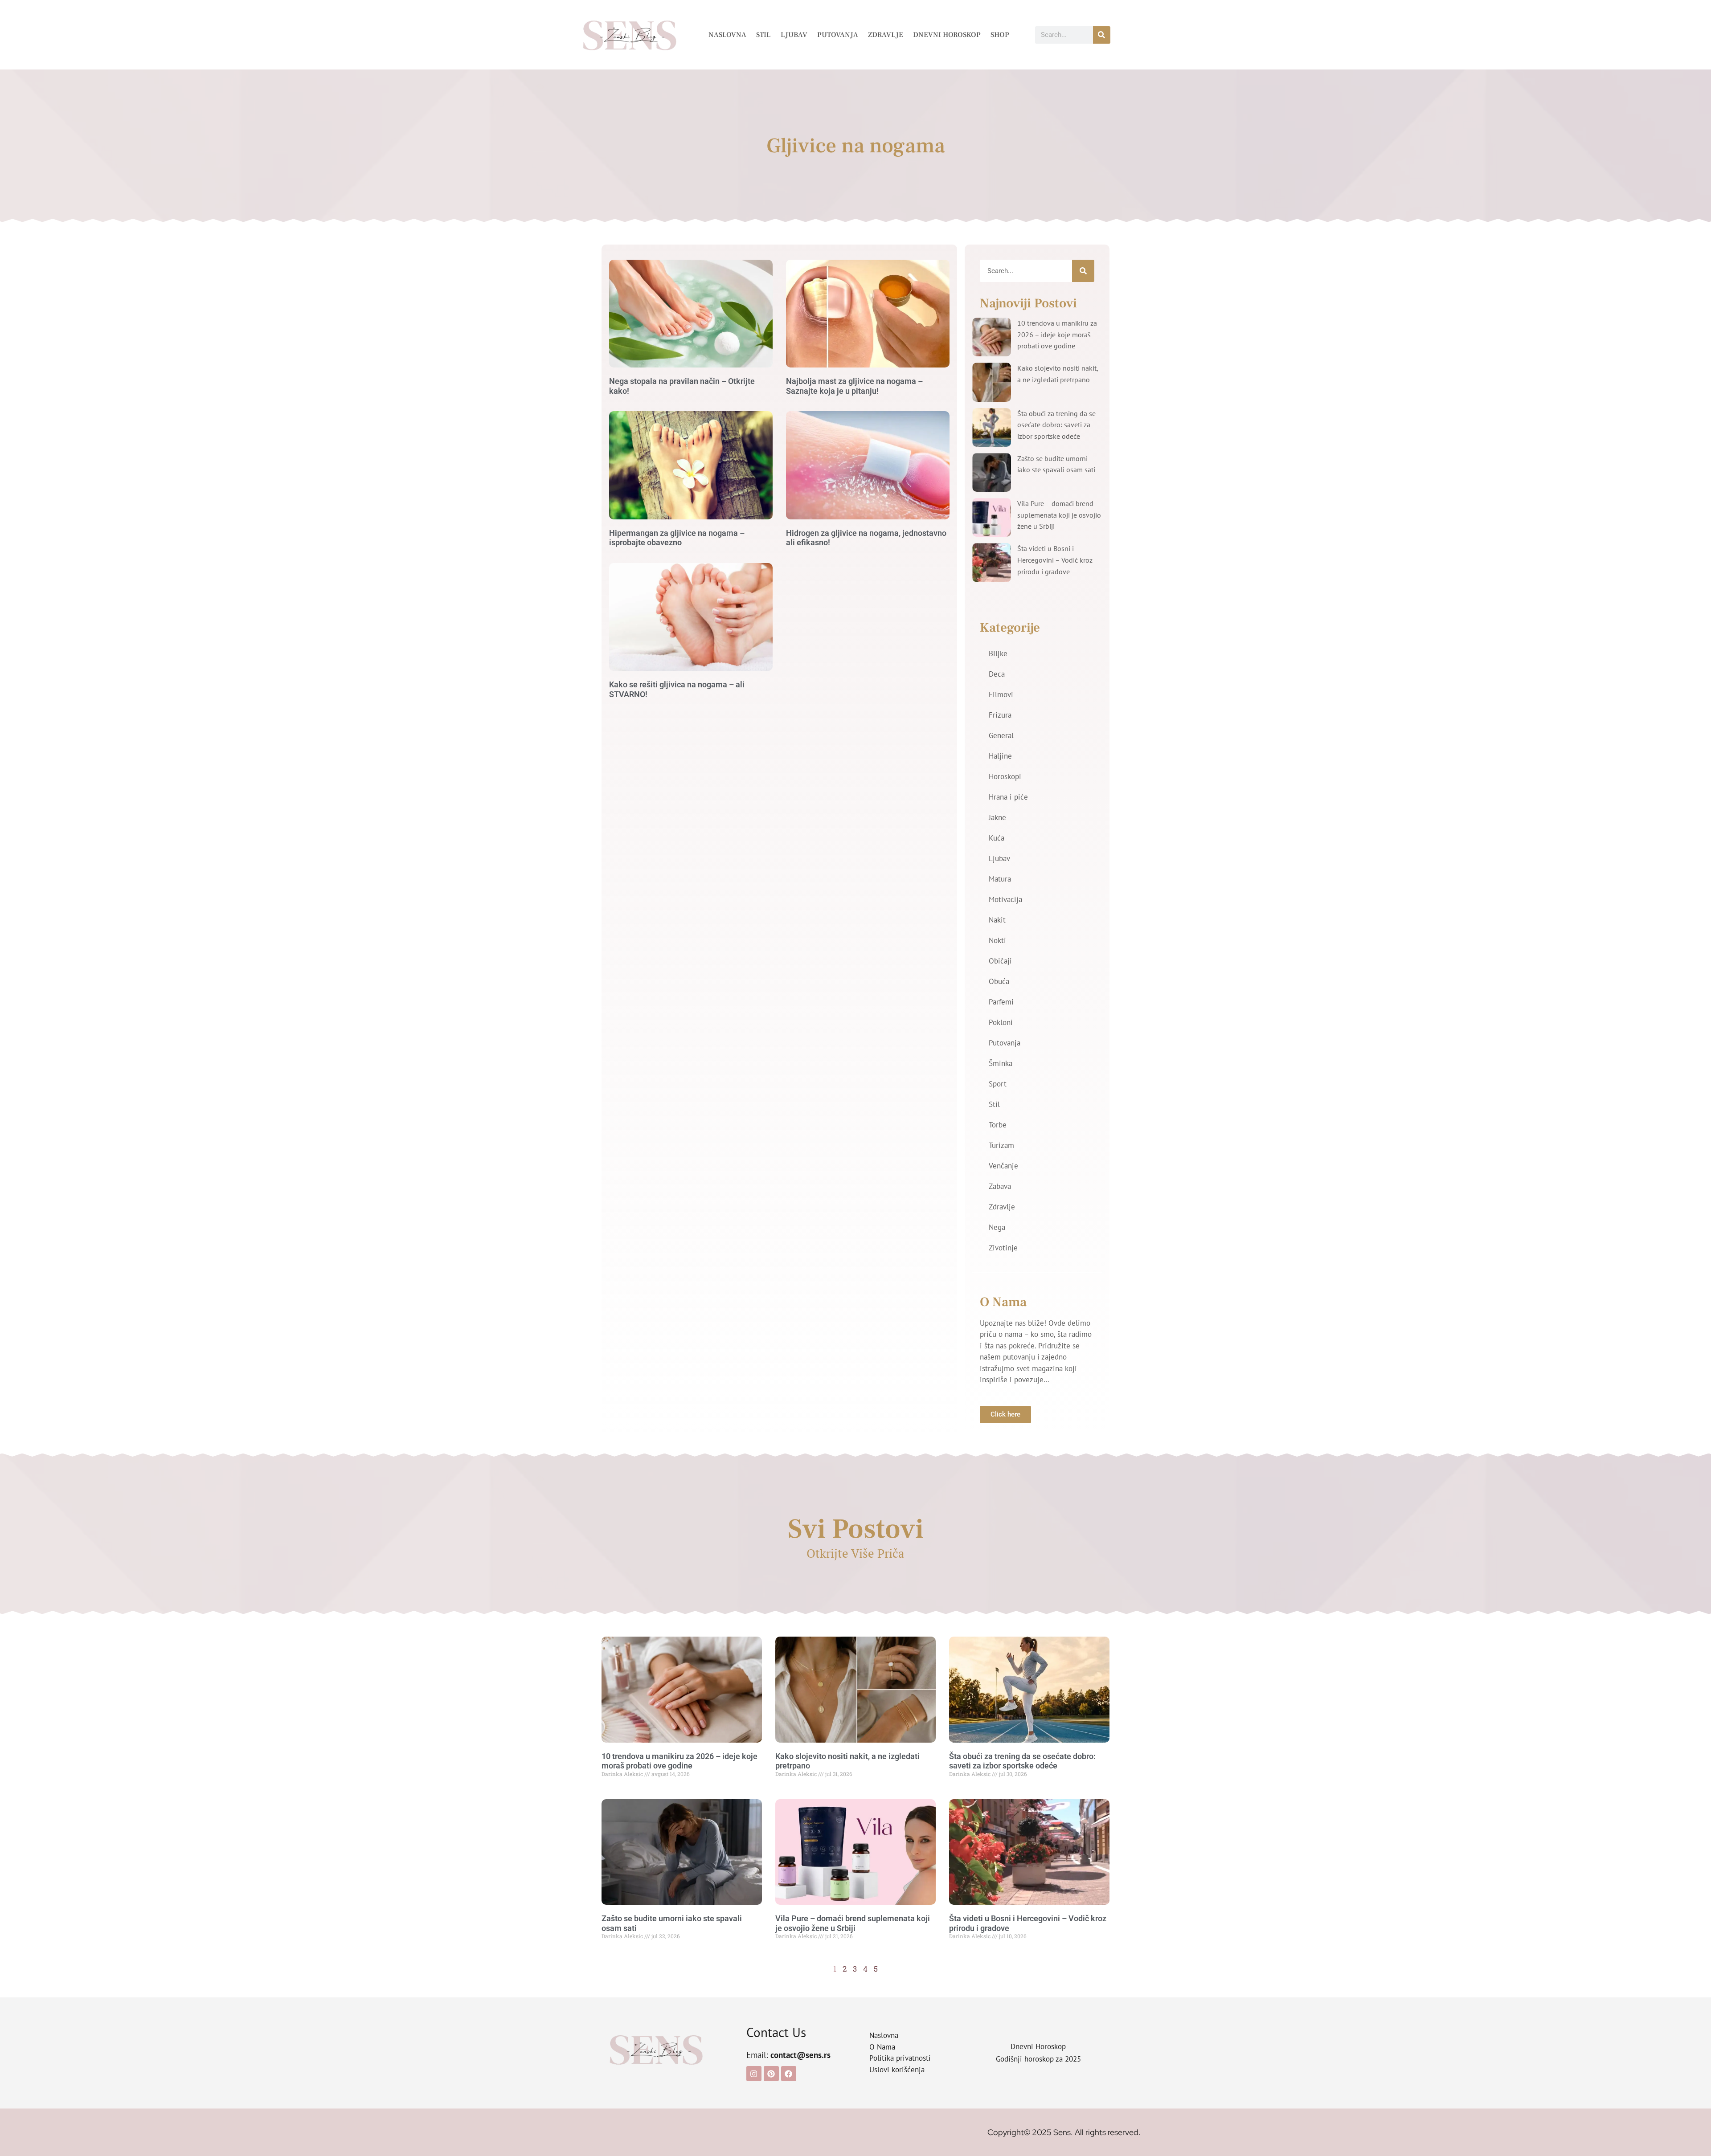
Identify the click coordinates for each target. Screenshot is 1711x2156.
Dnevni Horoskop (947, 35)
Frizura (1000, 715)
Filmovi (1001, 694)
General (1001, 735)
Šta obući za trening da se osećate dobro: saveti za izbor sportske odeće (1056, 425)
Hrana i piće (1008, 797)
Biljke (998, 653)
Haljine (1000, 756)
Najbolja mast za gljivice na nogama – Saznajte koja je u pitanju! (854, 386)
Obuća (999, 981)
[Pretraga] (1102, 35)
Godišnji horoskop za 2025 (1038, 2059)
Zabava (1000, 1186)
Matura (1000, 879)
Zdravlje (886, 35)
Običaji (1000, 961)
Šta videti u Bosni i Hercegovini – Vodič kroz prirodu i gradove (1055, 560)
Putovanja (838, 35)
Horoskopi (1005, 776)
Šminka (1001, 1063)
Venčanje (1003, 1166)
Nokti (997, 940)
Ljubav (794, 35)
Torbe (998, 1125)
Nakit (997, 920)
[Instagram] (754, 2074)
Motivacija (1005, 899)
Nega (997, 1227)
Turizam (1001, 1145)
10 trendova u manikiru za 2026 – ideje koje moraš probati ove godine (1057, 334)
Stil (763, 35)
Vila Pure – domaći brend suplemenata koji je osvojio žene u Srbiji (1059, 515)
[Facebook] (789, 2074)
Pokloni (1001, 1022)
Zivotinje (1003, 1248)
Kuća (997, 838)
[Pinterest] (771, 2074)
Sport (998, 1084)
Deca (997, 674)
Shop (1000, 35)
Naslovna (727, 35)
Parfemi (1001, 1002)
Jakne (997, 817)
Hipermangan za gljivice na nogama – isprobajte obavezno (677, 538)
